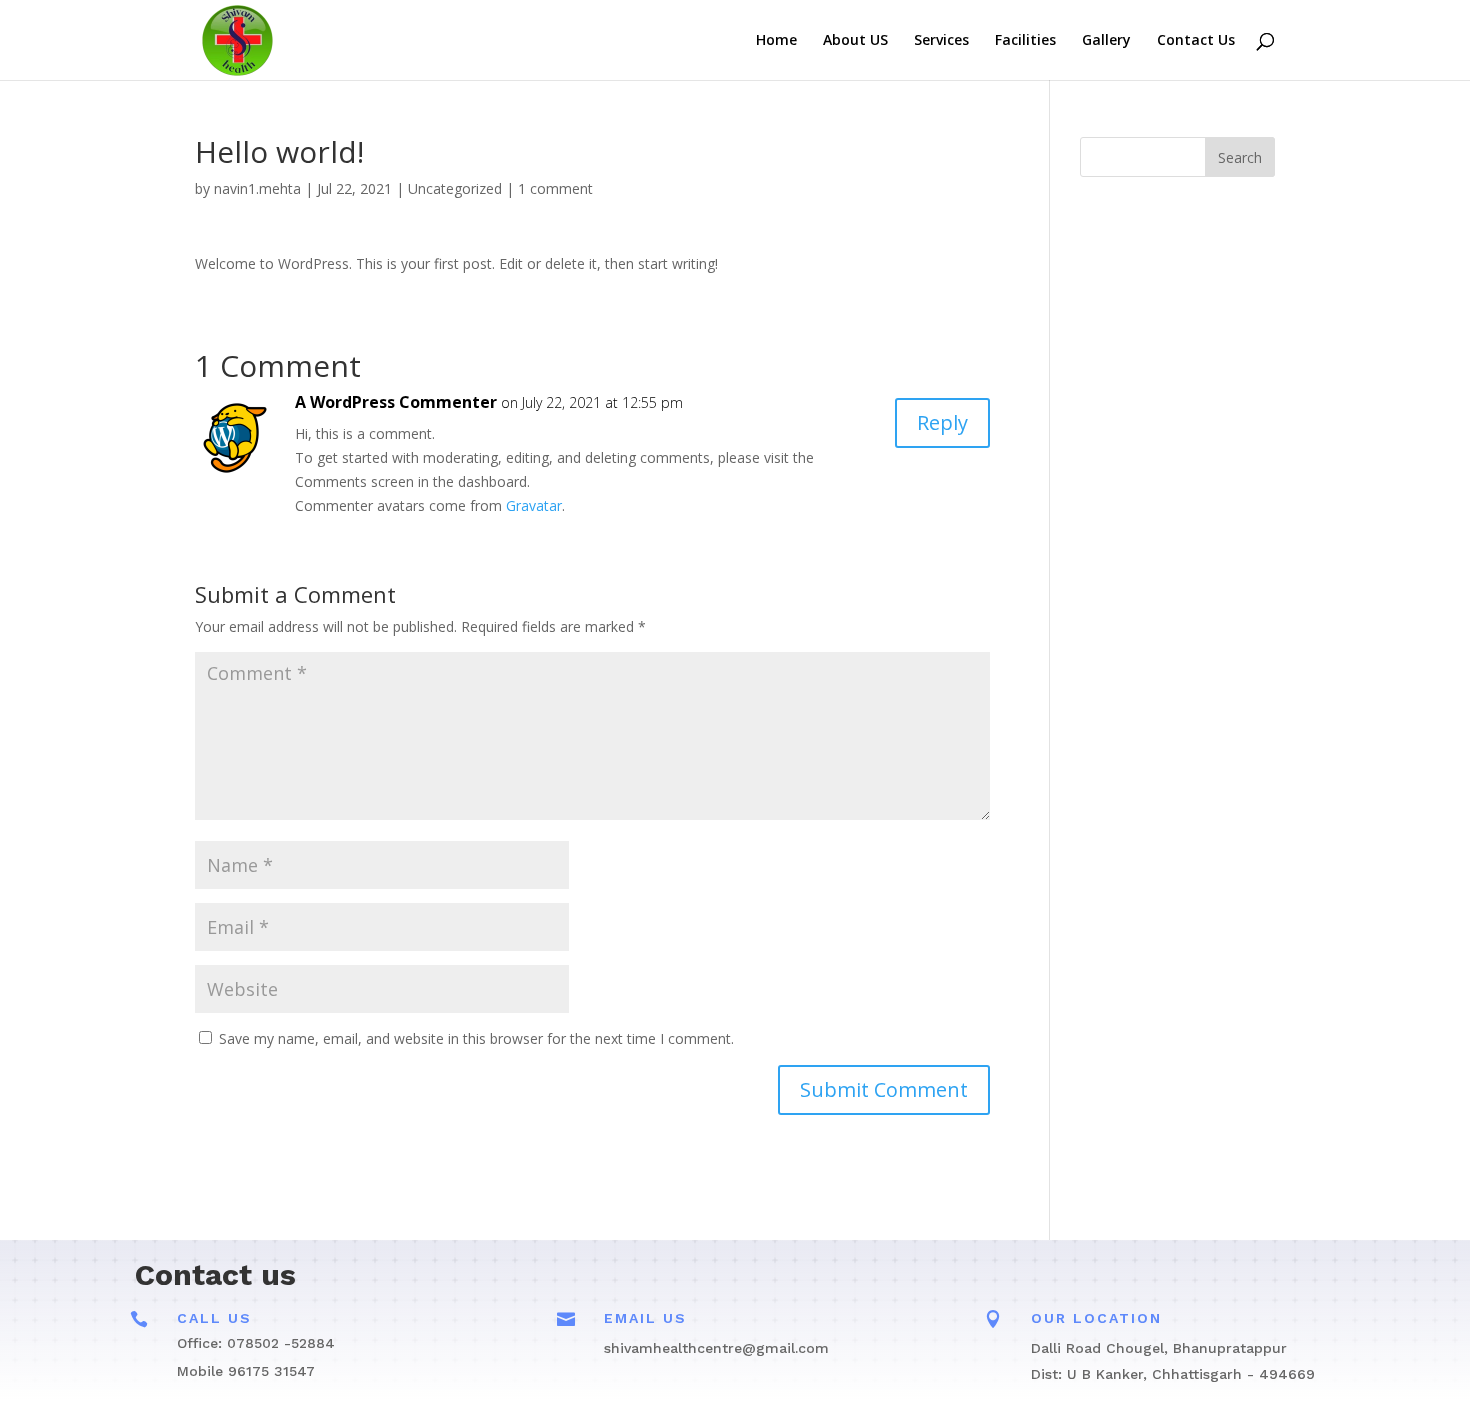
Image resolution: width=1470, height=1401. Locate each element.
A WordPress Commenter (396, 402)
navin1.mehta (257, 188)
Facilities (1025, 41)
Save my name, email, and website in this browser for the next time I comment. (476, 1038)
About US (855, 41)
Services (941, 41)
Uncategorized (455, 188)
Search (1240, 157)
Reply (942, 422)
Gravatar (534, 505)
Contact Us (1196, 41)
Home (776, 41)
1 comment (555, 188)
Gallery (1106, 41)
